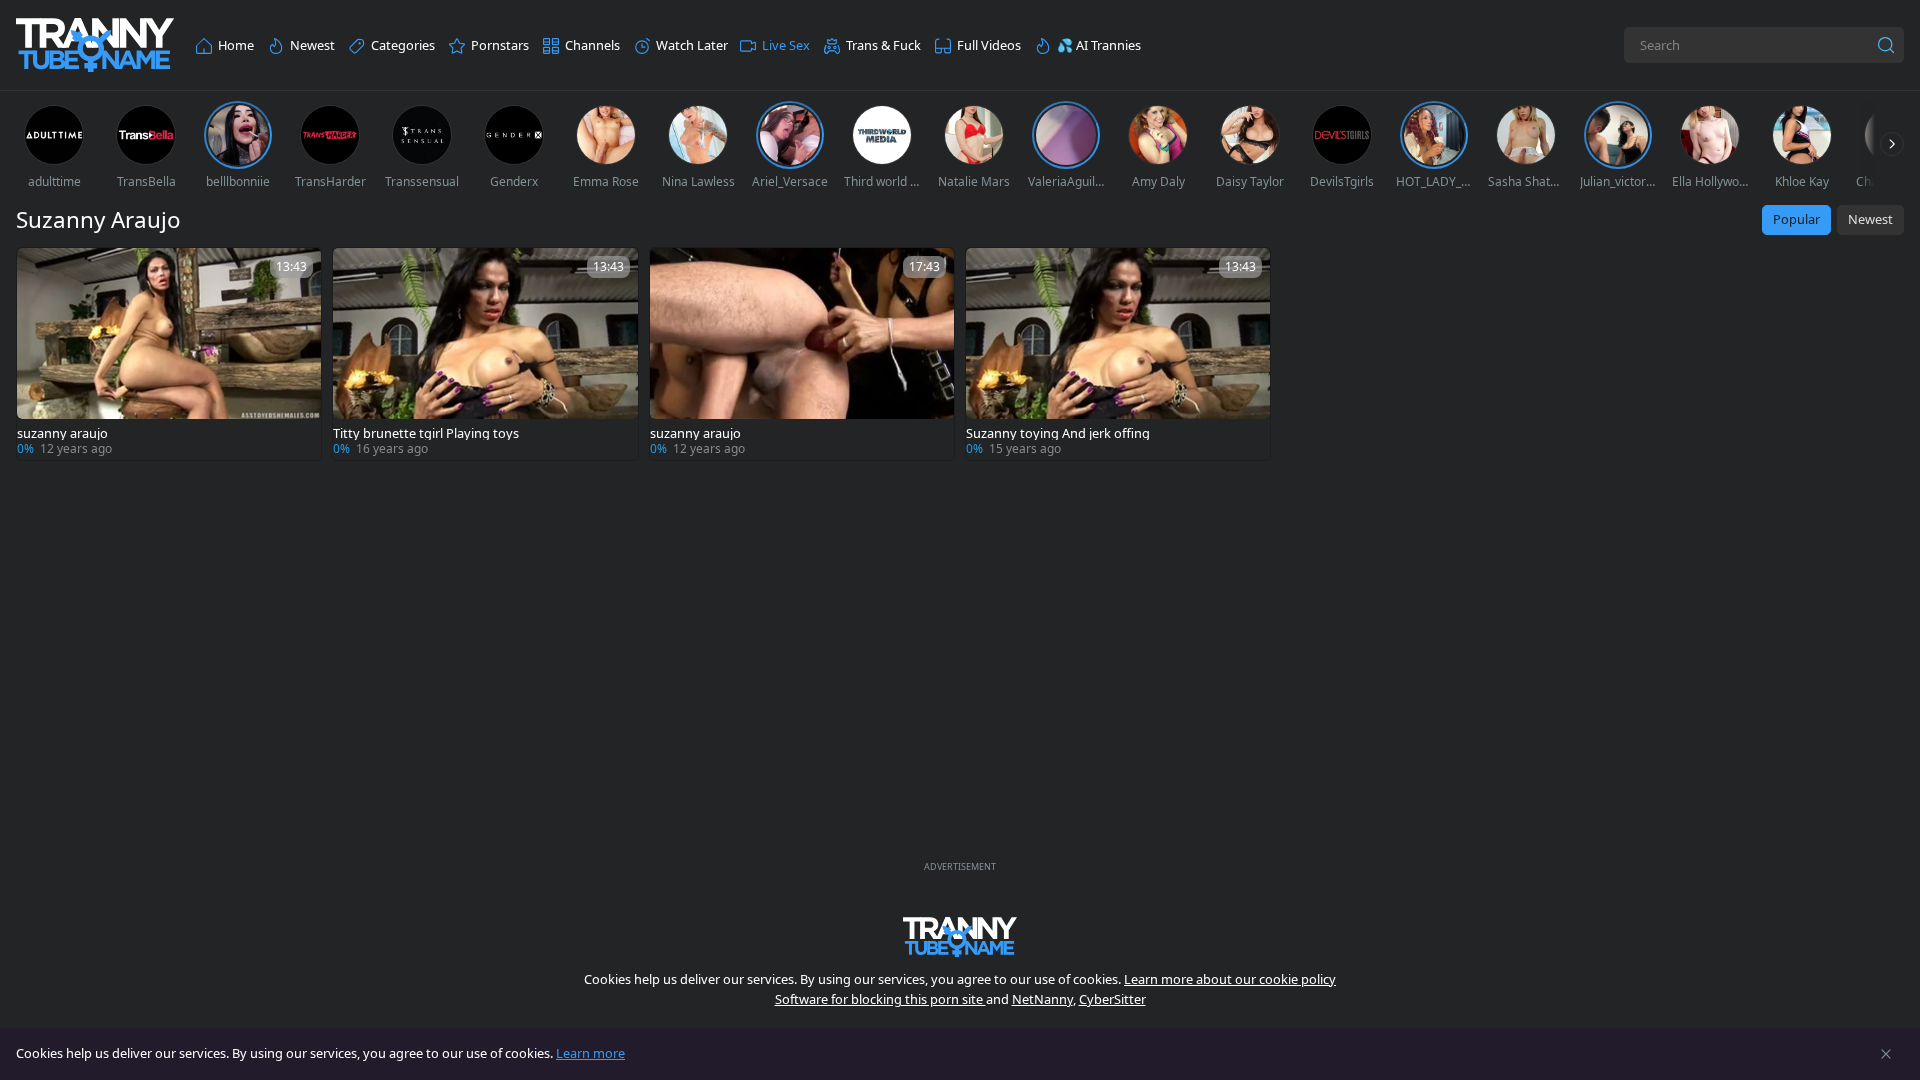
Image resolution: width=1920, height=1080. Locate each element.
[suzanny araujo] (169, 354)
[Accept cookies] (1886, 1054)
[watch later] (41, 272)
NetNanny (1042, 999)
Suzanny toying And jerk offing (1058, 433)
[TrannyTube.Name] (95, 45)
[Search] (1886, 45)
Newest (1870, 219)
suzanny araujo (62, 433)
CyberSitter (1112, 999)
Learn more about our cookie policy (1230, 979)
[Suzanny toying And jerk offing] (1118, 354)
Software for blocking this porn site (880, 999)
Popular (1796, 219)
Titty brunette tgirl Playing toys (426, 433)
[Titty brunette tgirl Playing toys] (485, 354)
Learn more (590, 1053)
